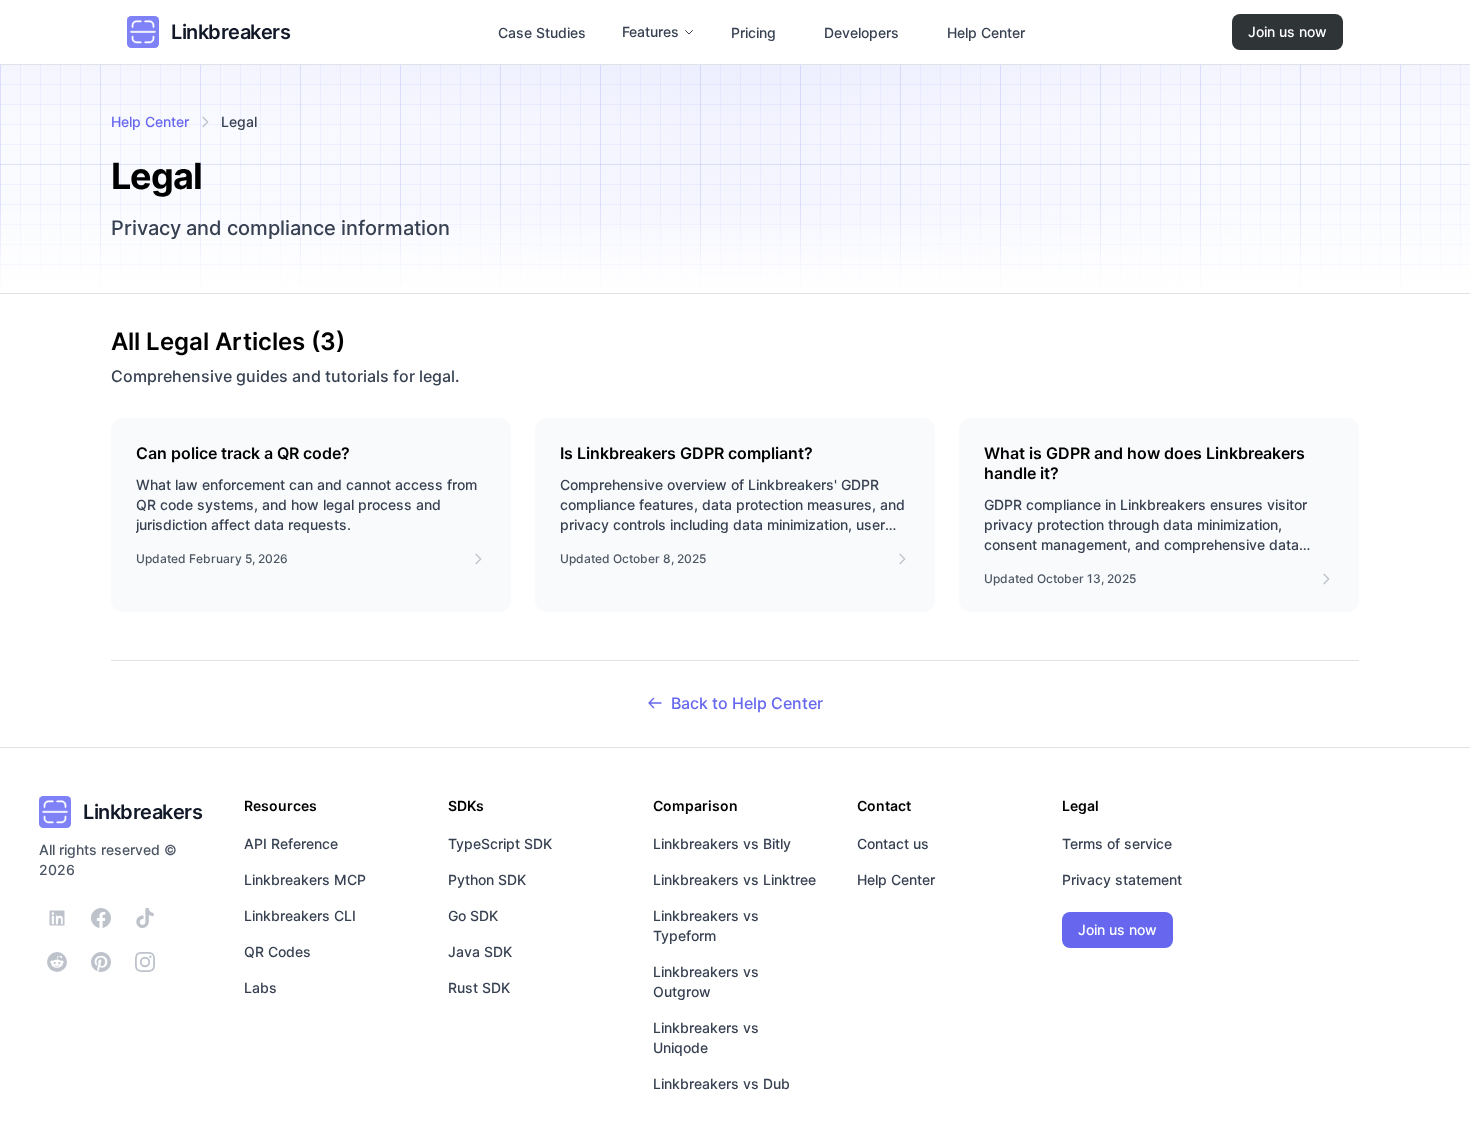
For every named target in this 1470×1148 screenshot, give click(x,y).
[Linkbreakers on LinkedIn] (57, 918)
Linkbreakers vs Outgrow (706, 981)
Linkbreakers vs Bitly (722, 843)
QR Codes (277, 951)
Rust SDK (479, 987)
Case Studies (542, 32)
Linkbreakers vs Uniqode (706, 1037)
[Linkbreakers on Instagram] (145, 962)
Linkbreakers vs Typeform (706, 925)
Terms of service (1117, 843)
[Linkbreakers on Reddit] (57, 962)
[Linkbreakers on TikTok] (145, 918)
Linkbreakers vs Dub (721, 1083)
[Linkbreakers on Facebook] (101, 918)
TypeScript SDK (500, 843)
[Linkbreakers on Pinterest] (101, 962)
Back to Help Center (747, 703)
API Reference (291, 843)
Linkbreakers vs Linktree (734, 879)
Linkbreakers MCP (305, 879)
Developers (861, 32)
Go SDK (473, 915)
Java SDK (480, 951)
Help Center (986, 32)
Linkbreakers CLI (300, 915)
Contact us (893, 843)
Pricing (753, 32)
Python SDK (487, 879)
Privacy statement (1122, 879)
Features (650, 31)
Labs (260, 987)
